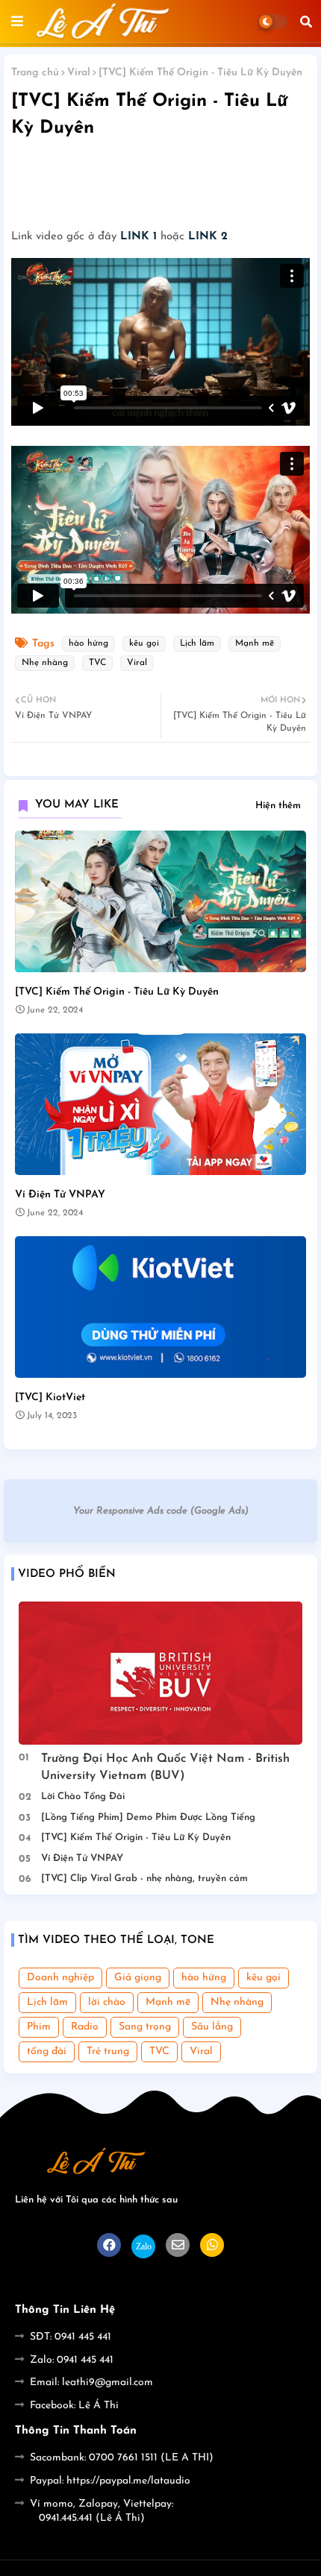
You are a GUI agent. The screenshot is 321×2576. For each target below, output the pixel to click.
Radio (85, 2027)
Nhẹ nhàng (45, 663)
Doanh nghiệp (60, 1978)
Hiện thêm (278, 806)
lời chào (107, 2002)
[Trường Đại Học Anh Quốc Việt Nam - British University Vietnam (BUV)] (160, 1673)
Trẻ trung (108, 2051)
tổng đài (47, 2051)
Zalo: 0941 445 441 (72, 2360)
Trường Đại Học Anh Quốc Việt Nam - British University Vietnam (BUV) (165, 1767)
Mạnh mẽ (255, 643)
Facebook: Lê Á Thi (74, 2406)
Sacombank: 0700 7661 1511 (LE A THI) (122, 2458)
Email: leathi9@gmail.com (91, 2383)
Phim (39, 2027)
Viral (79, 73)
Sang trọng (145, 2027)
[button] (306, 22)
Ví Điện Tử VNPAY (60, 1195)
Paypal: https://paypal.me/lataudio (110, 2481)
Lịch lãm (197, 643)
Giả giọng (138, 1978)
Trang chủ (35, 73)
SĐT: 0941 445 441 (71, 2337)
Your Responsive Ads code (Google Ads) (161, 1511)
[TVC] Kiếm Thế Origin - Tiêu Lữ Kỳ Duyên (117, 992)
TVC (97, 663)
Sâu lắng (212, 2027)
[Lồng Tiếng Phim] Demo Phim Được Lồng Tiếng (148, 1817)
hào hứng (88, 643)
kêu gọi (144, 643)
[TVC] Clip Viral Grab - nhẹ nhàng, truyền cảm (144, 1879)
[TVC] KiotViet (50, 1398)
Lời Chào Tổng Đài (83, 1796)
